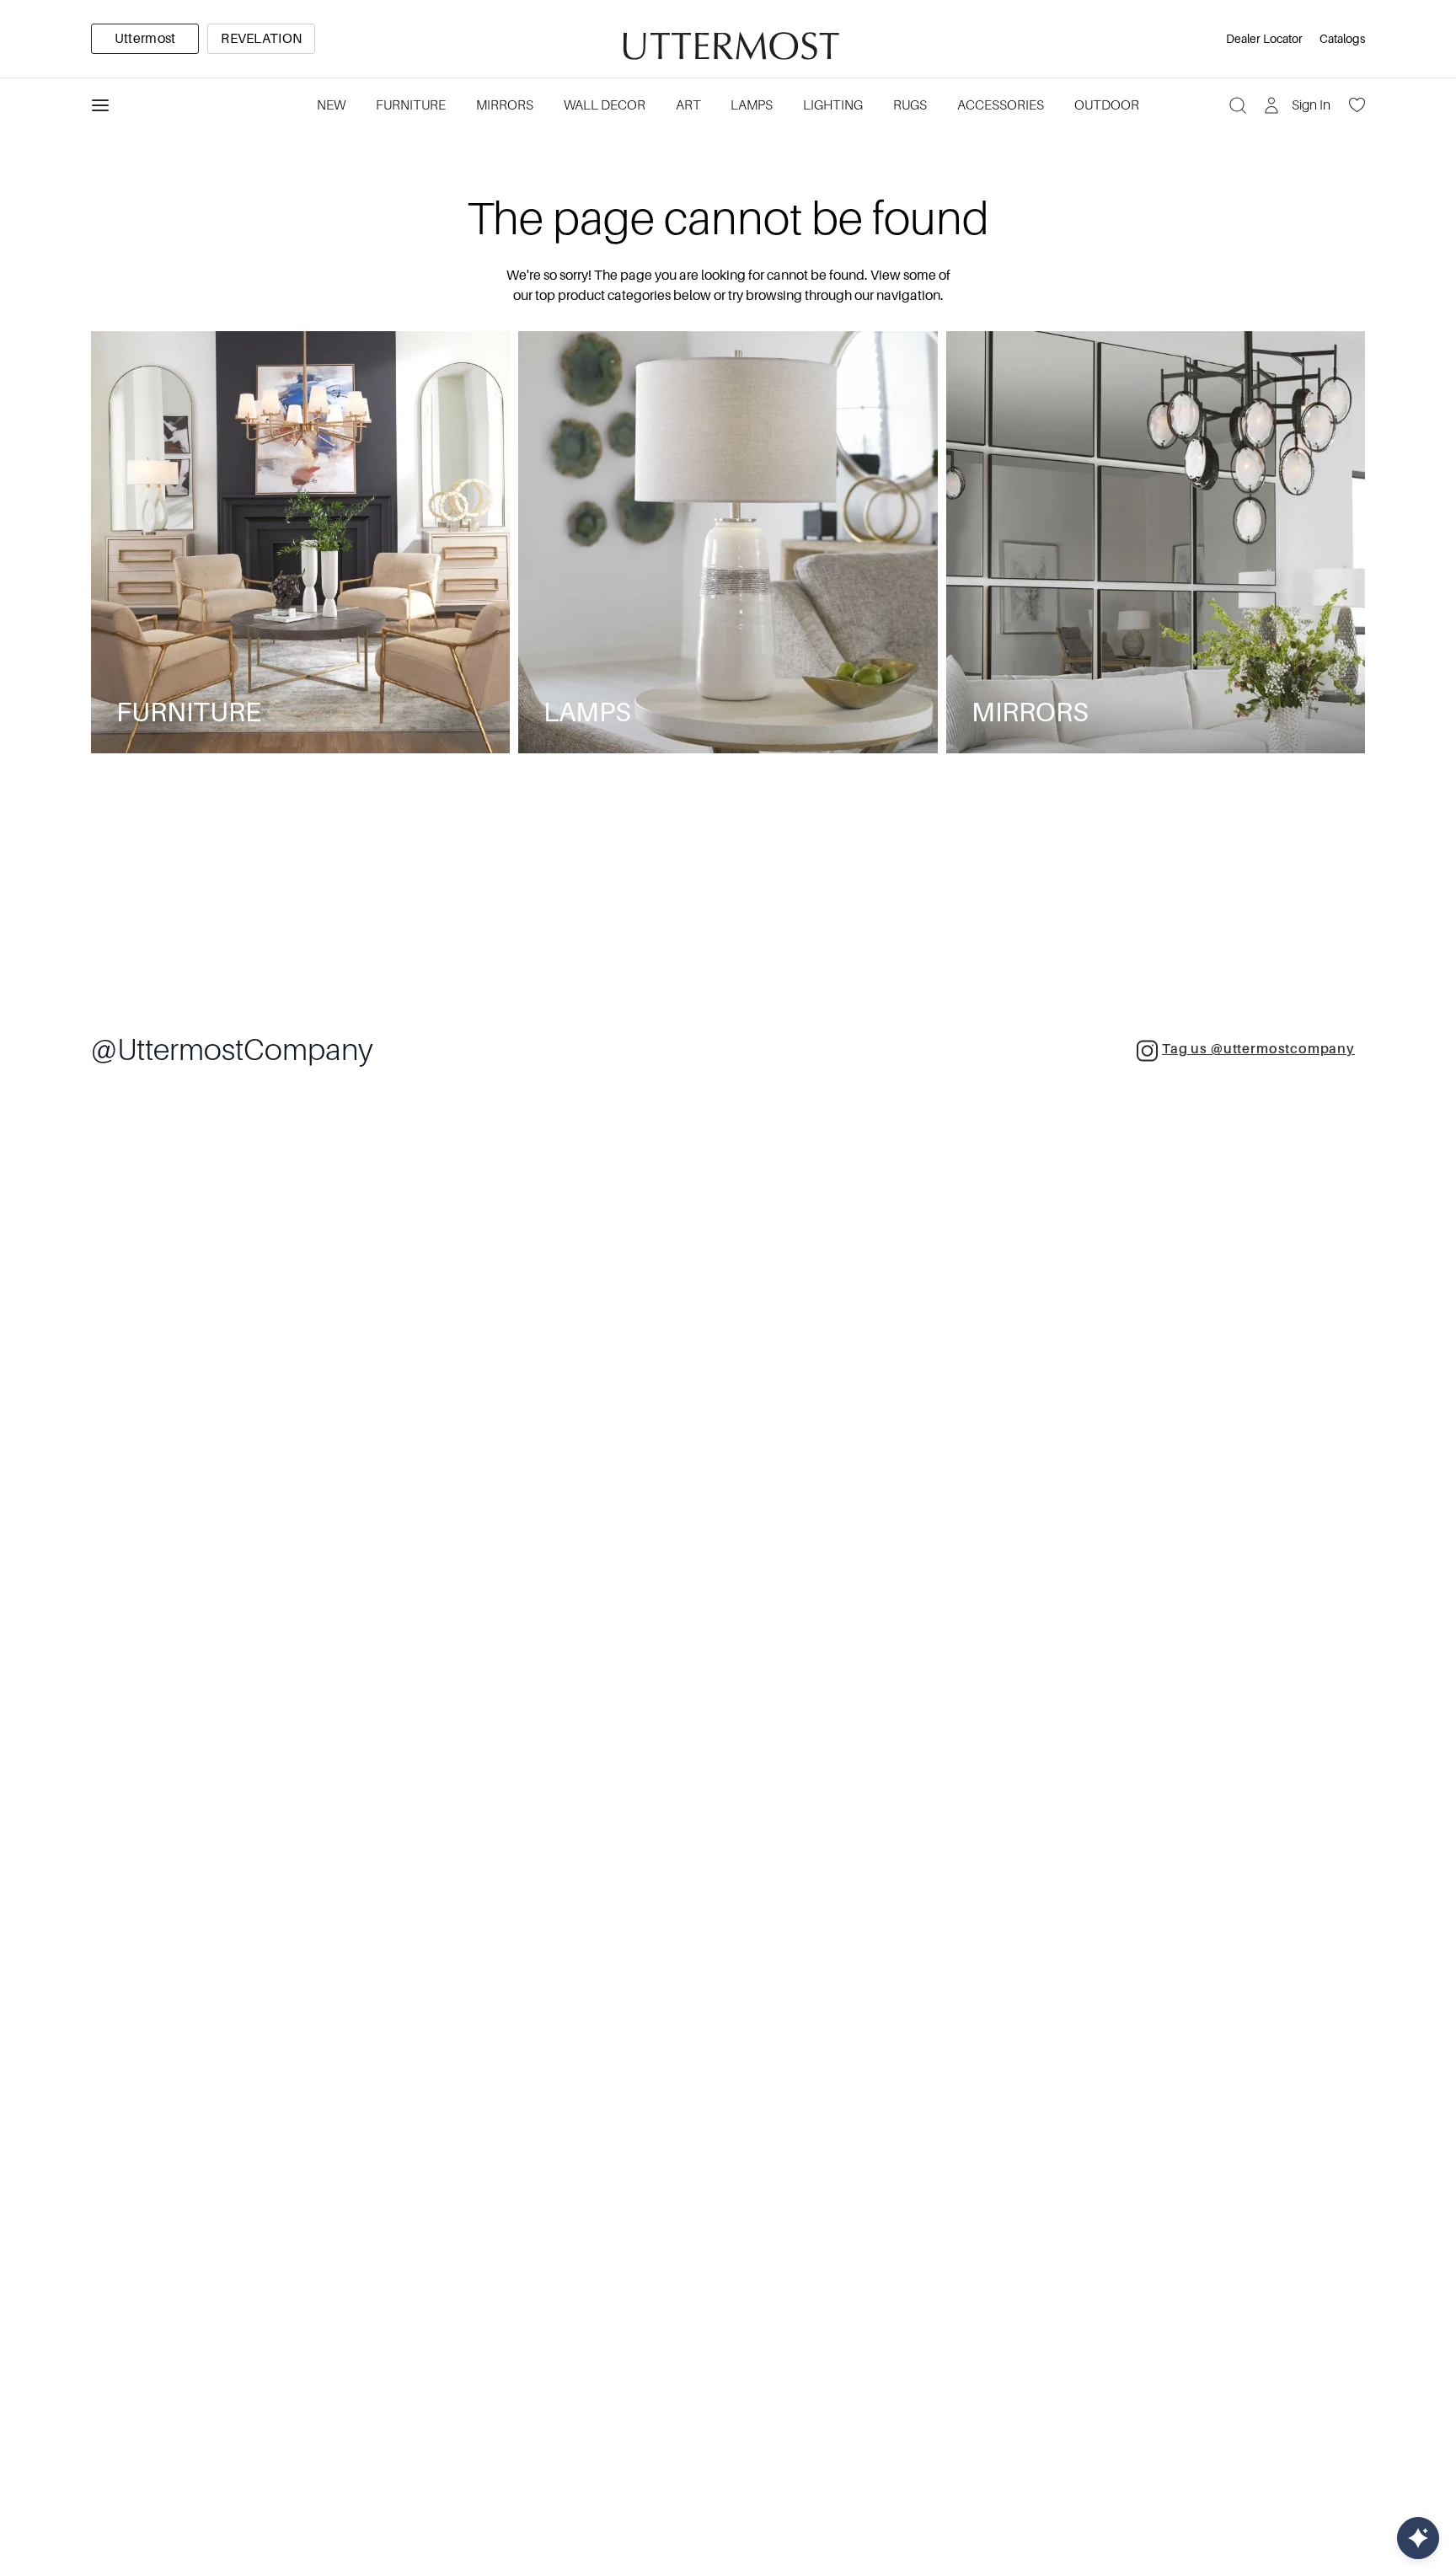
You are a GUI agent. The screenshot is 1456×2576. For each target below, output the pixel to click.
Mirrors (505, 105)
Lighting (833, 105)
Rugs (910, 105)
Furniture (411, 105)
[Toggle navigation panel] (100, 105)
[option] (145, 39)
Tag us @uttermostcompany (1258, 1049)
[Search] (1238, 105)
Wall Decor (605, 105)
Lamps (752, 105)
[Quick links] (1418, 2538)
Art (688, 105)
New (331, 105)
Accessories (1001, 105)
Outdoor (1107, 105)
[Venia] (728, 39)
